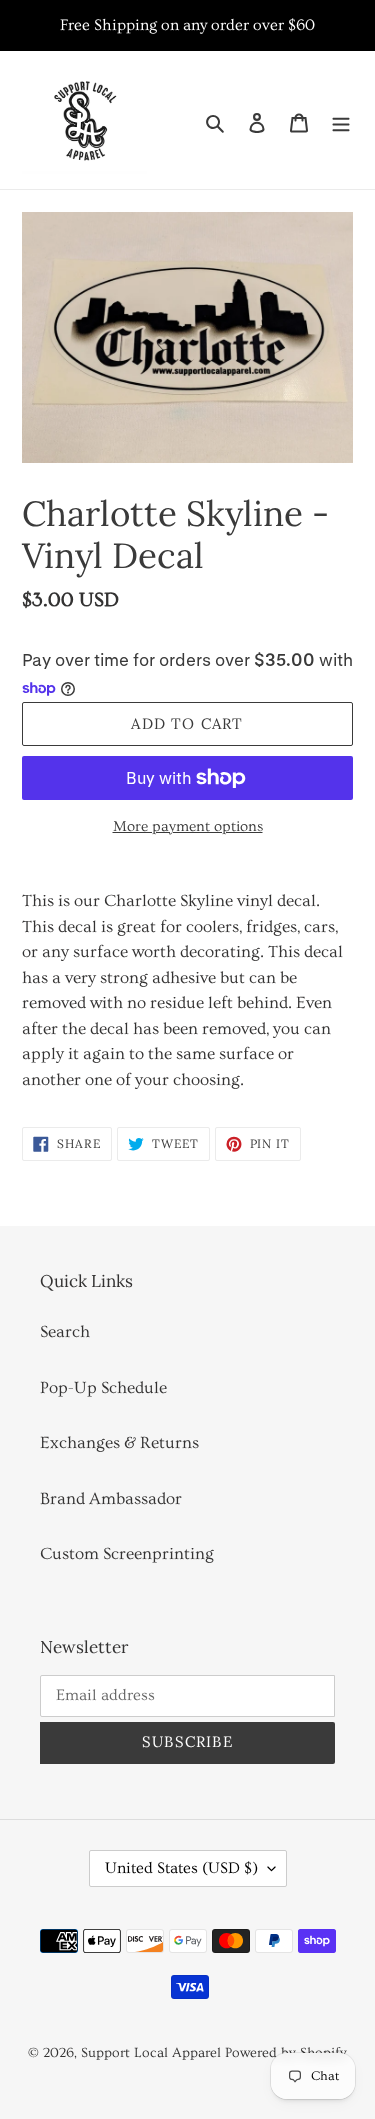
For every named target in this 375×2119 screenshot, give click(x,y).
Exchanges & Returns (119, 1442)
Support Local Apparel (151, 2053)
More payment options (188, 826)
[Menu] (341, 120)
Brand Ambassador (111, 1498)
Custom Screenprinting (127, 1553)
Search (65, 1331)
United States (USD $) (181, 1868)
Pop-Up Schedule (103, 1387)
